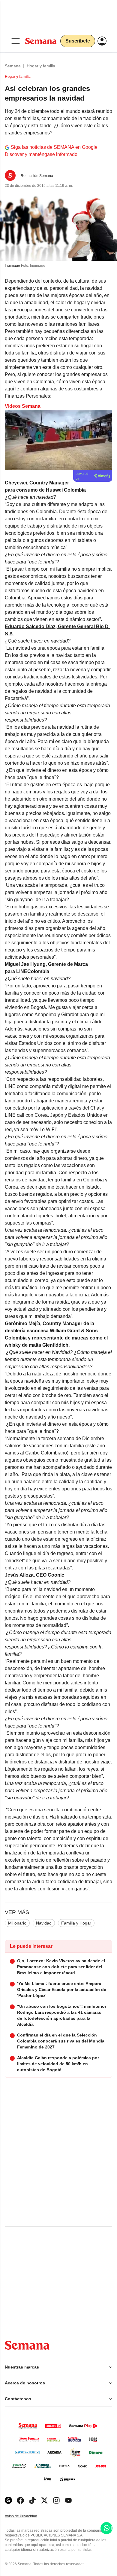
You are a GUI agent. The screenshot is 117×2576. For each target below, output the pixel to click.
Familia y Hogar (76, 1923)
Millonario (17, 1923)
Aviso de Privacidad (27, 2516)
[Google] (8, 2500)
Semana (13, 66)
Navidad (44, 1923)
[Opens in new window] (20, 2500)
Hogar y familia (41, 66)
